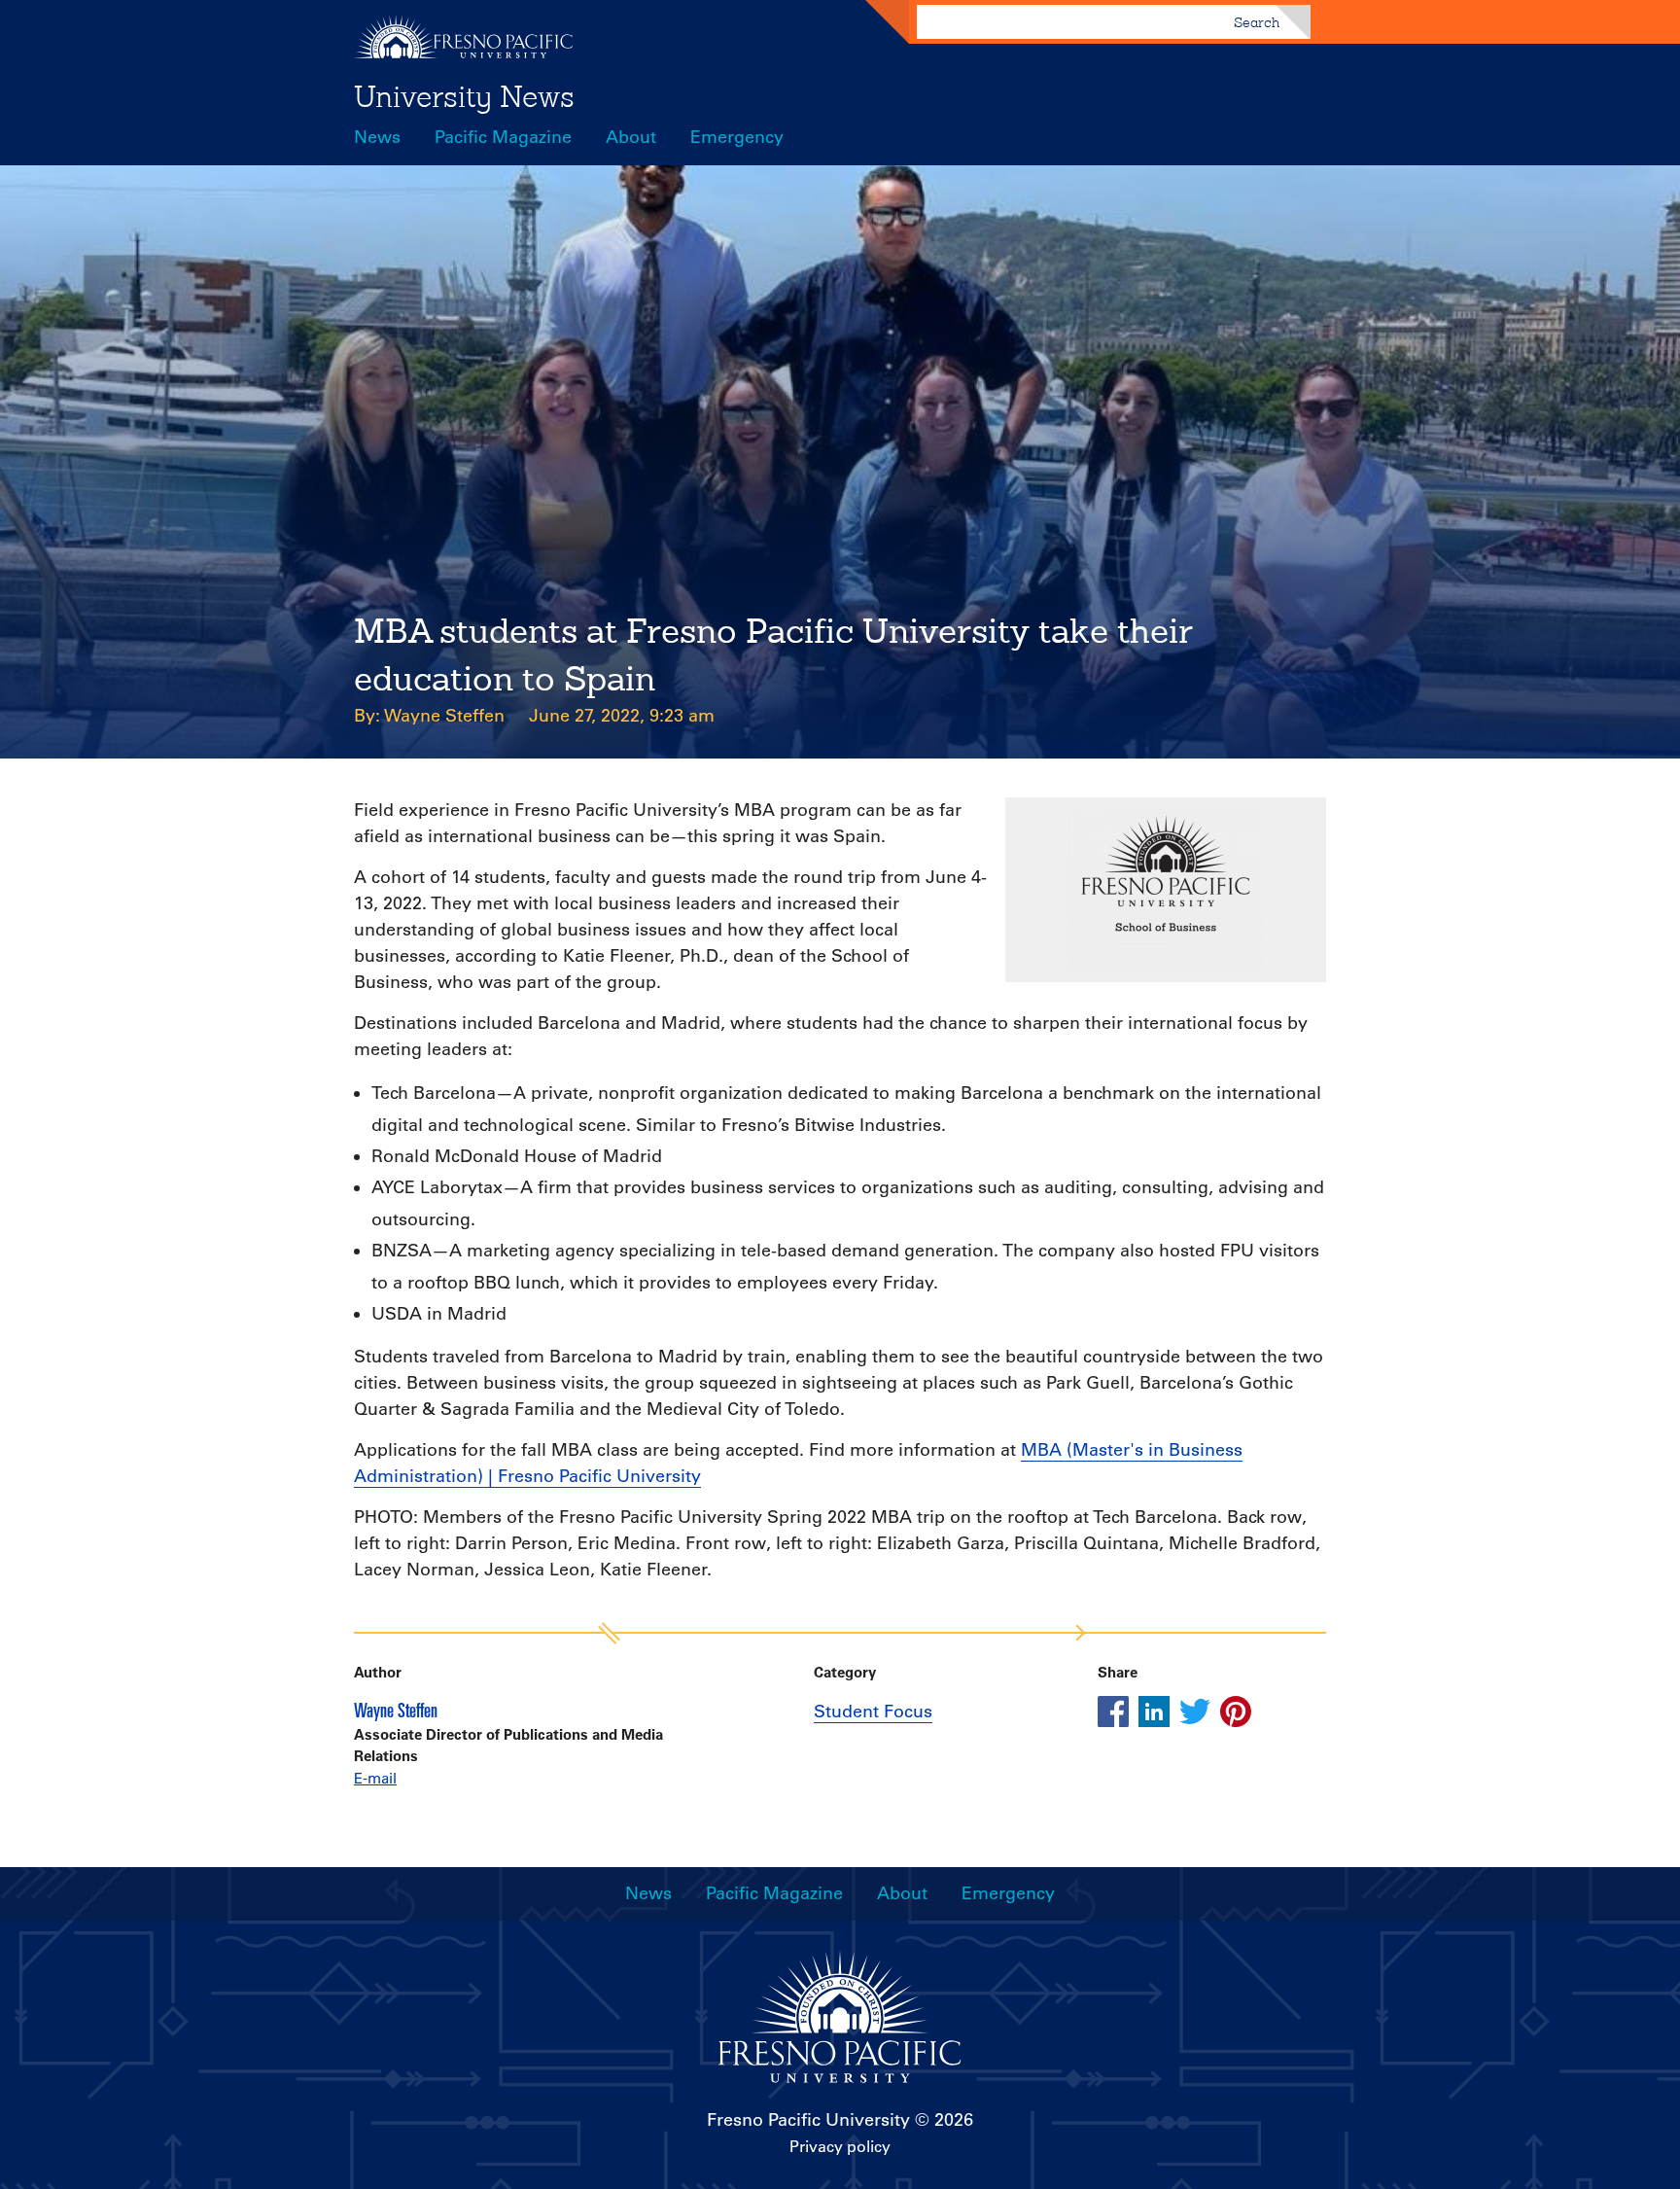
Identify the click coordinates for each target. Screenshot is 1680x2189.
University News (464, 96)
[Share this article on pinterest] (1236, 1712)
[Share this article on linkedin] (1154, 1712)
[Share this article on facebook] (1113, 1712)
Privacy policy (840, 2146)
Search (1257, 22)
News (377, 137)
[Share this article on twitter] (1195, 1712)
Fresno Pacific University (808, 2120)
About (631, 137)
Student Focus (873, 1712)
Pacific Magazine (503, 137)
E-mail (375, 1778)
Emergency (737, 137)
